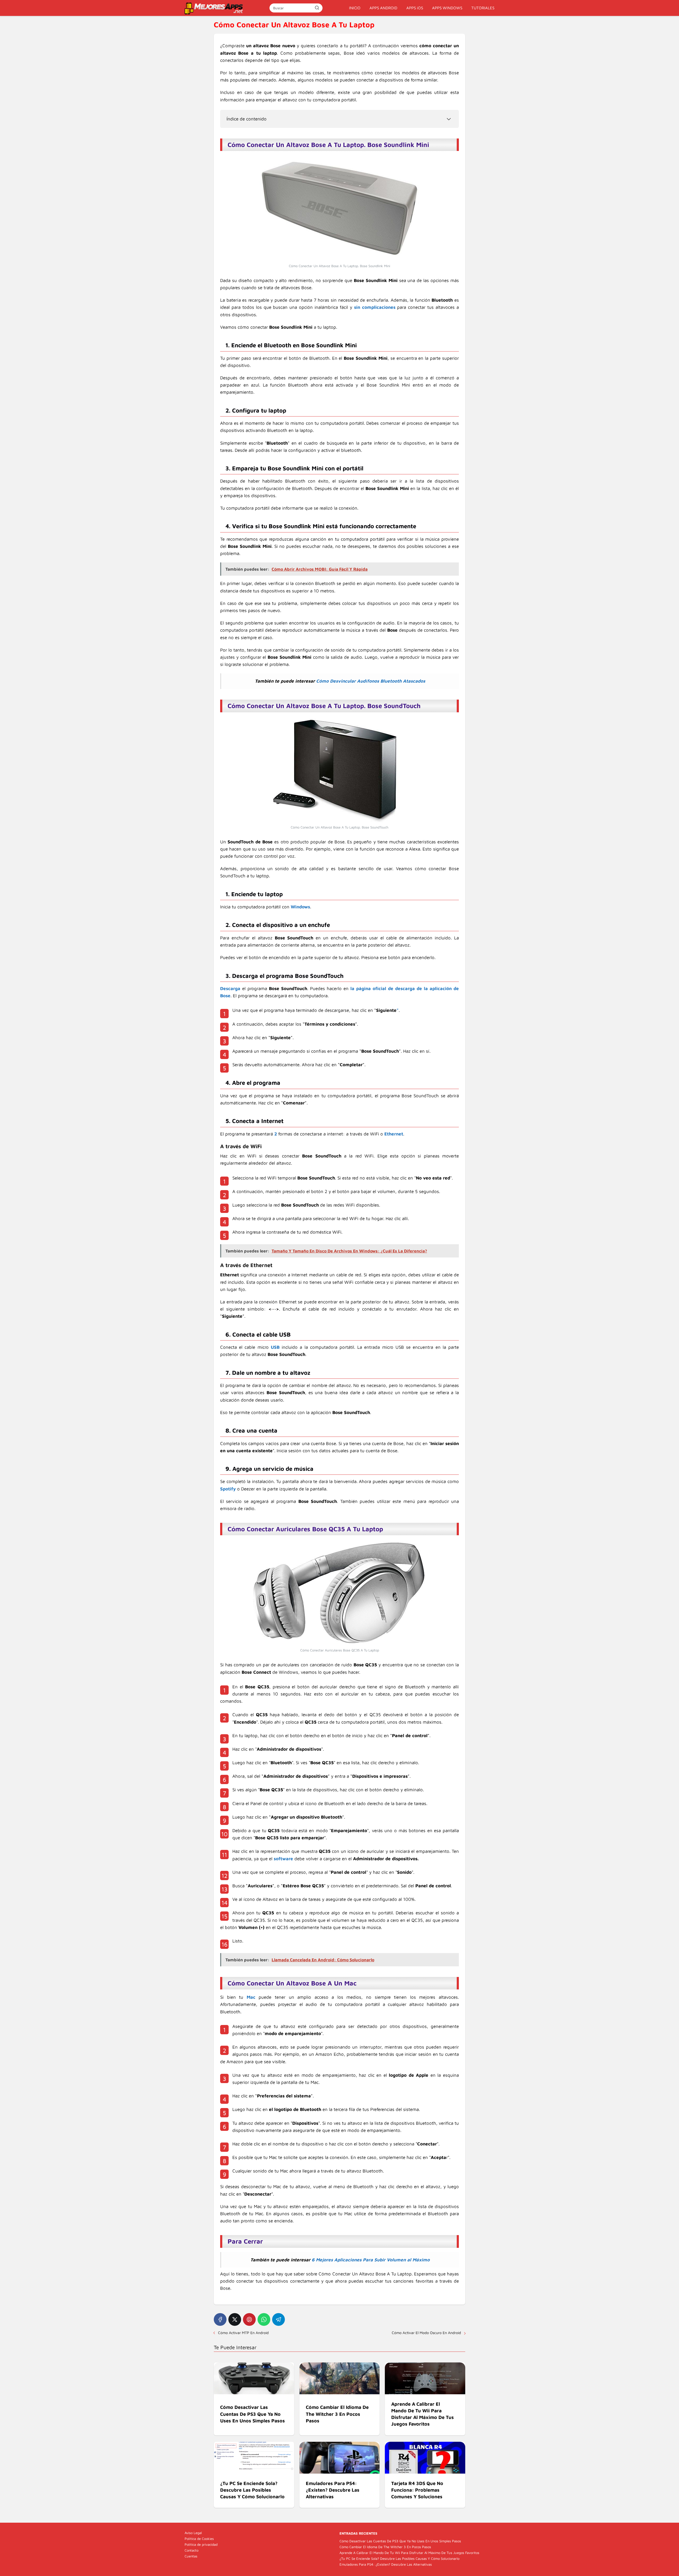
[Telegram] (278, 2319)
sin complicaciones (375, 307)
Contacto (191, 2550)
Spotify (228, 1489)
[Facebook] (220, 2319)
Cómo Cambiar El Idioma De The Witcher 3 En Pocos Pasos (385, 2547)
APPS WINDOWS (447, 8)
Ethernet (394, 1134)
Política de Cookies (199, 2539)
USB (275, 1347)
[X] (235, 2319)
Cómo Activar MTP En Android (244, 2333)
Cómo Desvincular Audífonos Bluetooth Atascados (371, 681)
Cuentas (191, 2556)
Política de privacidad (201, 2544)
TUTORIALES (483, 8)
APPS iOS (415, 8)
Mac (251, 1997)
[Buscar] (317, 8)
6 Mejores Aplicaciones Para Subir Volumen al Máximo (371, 2260)
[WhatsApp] (264, 2319)
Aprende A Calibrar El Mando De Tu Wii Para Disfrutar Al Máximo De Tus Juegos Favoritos (409, 2553)
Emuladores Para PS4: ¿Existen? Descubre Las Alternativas (386, 2564)
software (283, 1859)
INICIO (355, 8)
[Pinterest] (249, 2319)
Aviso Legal (193, 2533)
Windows (300, 907)
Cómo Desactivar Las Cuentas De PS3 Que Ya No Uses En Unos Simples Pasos (400, 2541)
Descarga (230, 988)
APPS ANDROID (383, 8)
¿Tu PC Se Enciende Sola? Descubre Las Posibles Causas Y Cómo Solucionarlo (399, 2558)
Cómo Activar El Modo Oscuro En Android (426, 2333)
